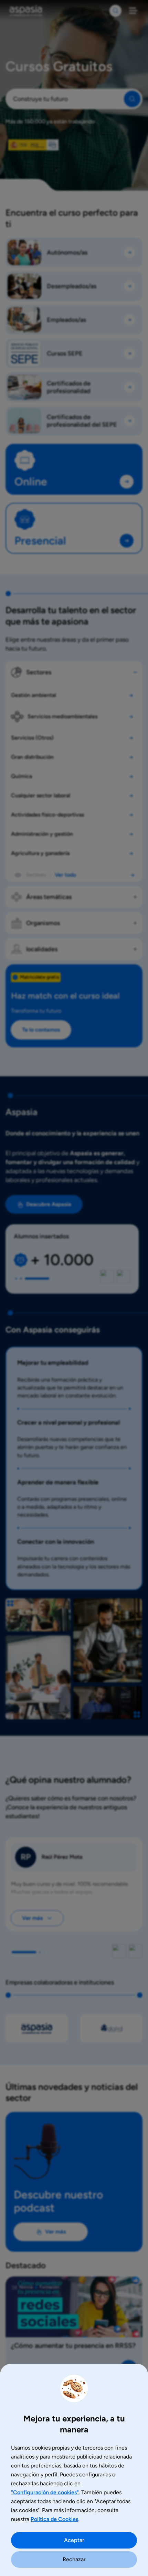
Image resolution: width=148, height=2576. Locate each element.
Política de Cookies (54, 2519)
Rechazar (74, 2559)
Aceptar (74, 2540)
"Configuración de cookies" (45, 2492)
